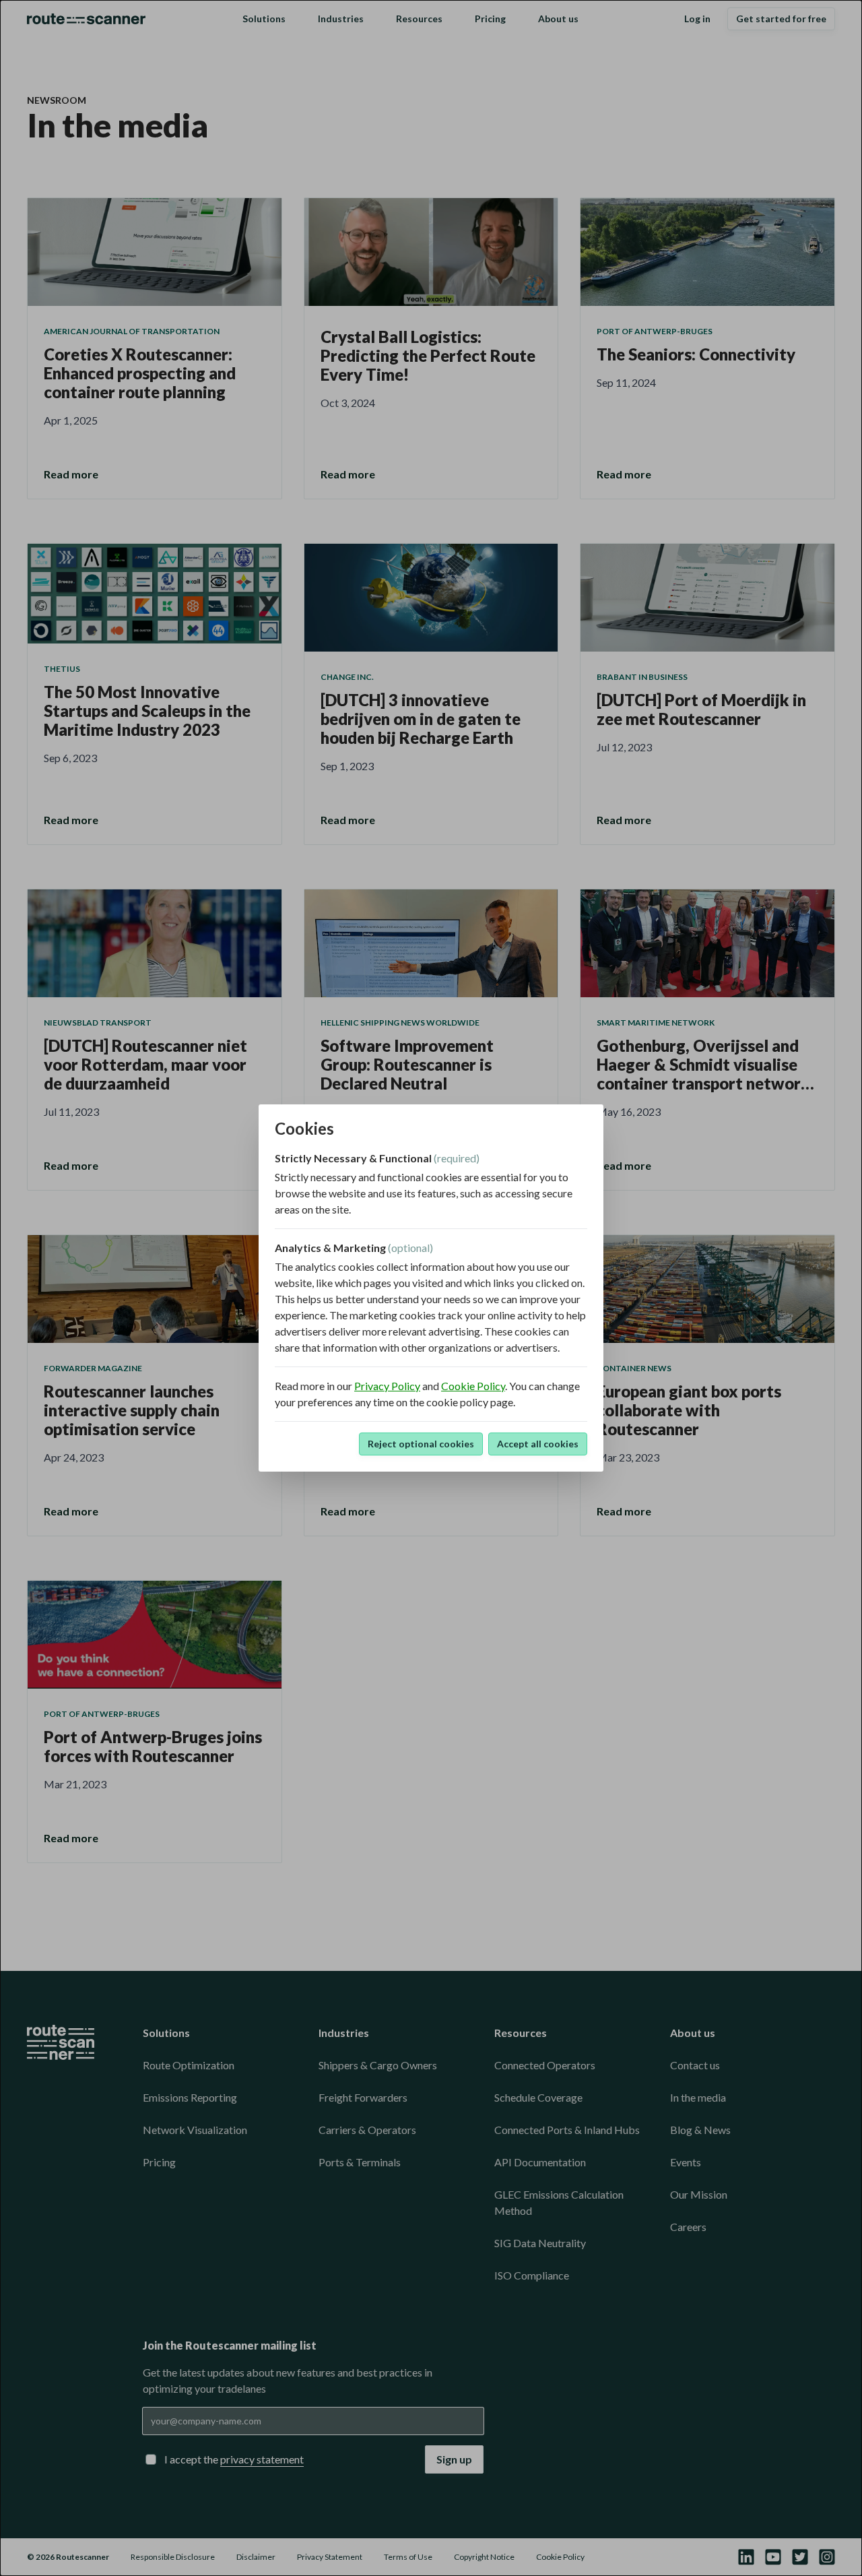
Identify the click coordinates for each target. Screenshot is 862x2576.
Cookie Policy (473, 1386)
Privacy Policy (387, 1386)
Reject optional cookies (421, 1444)
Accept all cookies (538, 1444)
